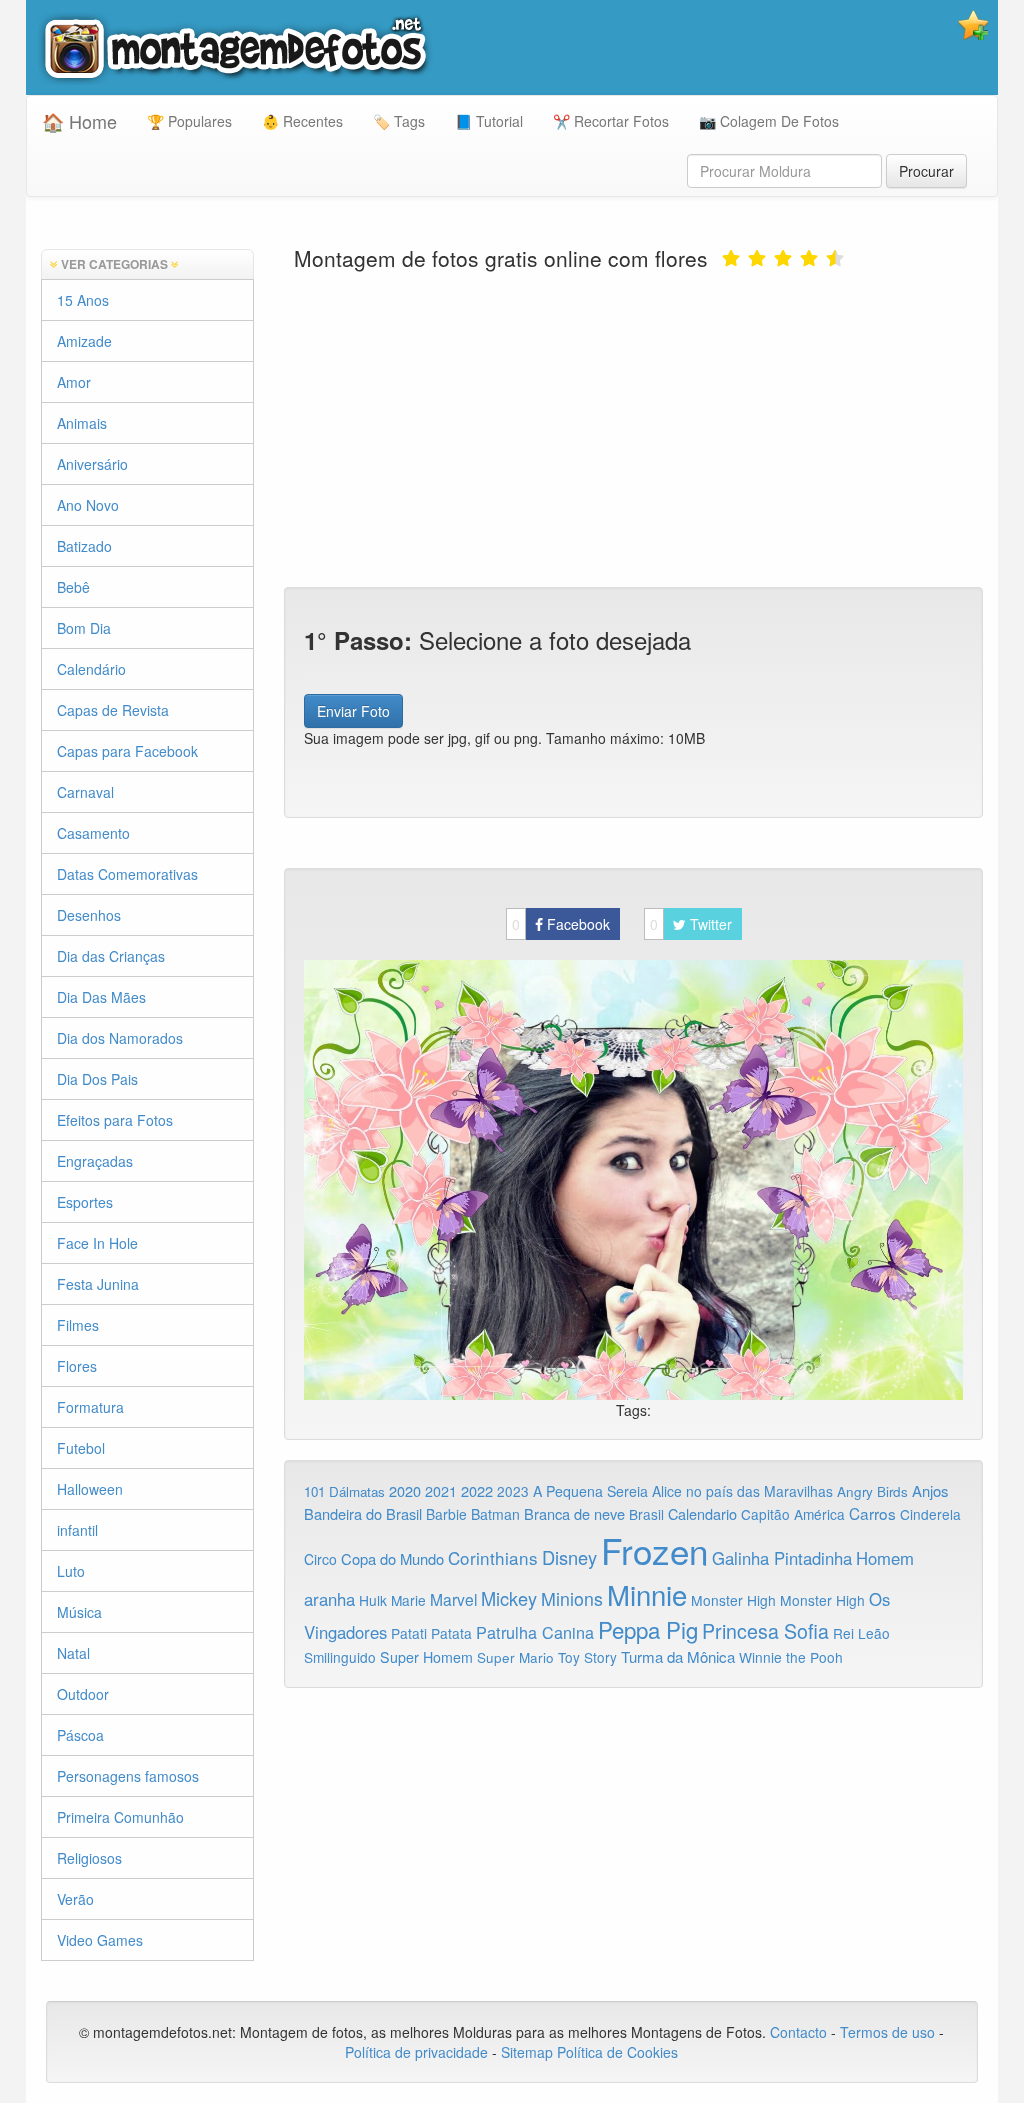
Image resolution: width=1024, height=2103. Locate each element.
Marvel (453, 1599)
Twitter (691, 924)
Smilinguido (340, 1657)
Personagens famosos (128, 1776)
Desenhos (89, 915)
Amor (74, 382)
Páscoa (80, 1735)
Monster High (733, 1600)
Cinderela (930, 1514)
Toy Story (587, 1657)
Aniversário (92, 464)
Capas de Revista (113, 710)
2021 (441, 1491)
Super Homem (426, 1657)
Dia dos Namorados (120, 1038)
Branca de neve (574, 1513)
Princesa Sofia (765, 1630)
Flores (77, 1366)
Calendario (702, 1513)
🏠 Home (79, 121)
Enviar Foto (353, 711)
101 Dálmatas (344, 1491)
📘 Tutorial (489, 121)
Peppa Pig (648, 1629)
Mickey (509, 1598)
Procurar (926, 171)
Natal (73, 1653)
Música (79, 1612)
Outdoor (83, 1694)
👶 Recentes (302, 121)
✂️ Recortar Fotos (611, 121)
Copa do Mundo (392, 1558)
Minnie (647, 1594)
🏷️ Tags (399, 121)
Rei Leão (861, 1633)
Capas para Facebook (127, 751)
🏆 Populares (189, 121)
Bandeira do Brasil (363, 1513)
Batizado (84, 546)
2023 (513, 1491)
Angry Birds (872, 1491)
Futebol (81, 1448)
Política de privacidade (416, 2052)
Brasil (646, 1514)
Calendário (91, 669)
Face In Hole (97, 1243)
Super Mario (515, 1657)
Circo (320, 1559)
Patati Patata (431, 1633)
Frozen (654, 1550)
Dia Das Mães (101, 997)
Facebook (561, 924)
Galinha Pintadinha (782, 1558)
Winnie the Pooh (791, 1657)
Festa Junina (98, 1284)
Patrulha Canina (535, 1632)
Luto (71, 1571)
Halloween (90, 1489)
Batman (495, 1514)
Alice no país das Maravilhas (742, 1491)
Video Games (100, 1940)
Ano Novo (88, 505)
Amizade (84, 341)
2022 (477, 1490)
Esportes (85, 1202)
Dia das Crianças (111, 956)
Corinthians (493, 1557)
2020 (405, 1490)
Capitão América (793, 1514)
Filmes (78, 1325)
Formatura (90, 1407)
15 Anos (83, 300)
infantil (77, 1530)
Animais (82, 423)
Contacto (800, 2032)
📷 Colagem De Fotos (769, 121)
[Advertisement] (634, 427)
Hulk (373, 1600)
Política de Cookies (617, 2052)
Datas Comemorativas (127, 874)
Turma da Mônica (678, 1656)
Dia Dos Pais (97, 1079)
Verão (75, 1899)
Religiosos (89, 1858)
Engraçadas (95, 1161)
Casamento (93, 833)
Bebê (73, 587)
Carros (872, 1513)
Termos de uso (887, 2032)
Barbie (446, 1514)
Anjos (930, 1490)
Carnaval (85, 792)
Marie (408, 1600)
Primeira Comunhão (120, 1817)
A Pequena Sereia (590, 1491)
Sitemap (527, 2052)
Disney (569, 1557)
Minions (572, 1598)
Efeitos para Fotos (115, 1120)
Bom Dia (84, 628)
